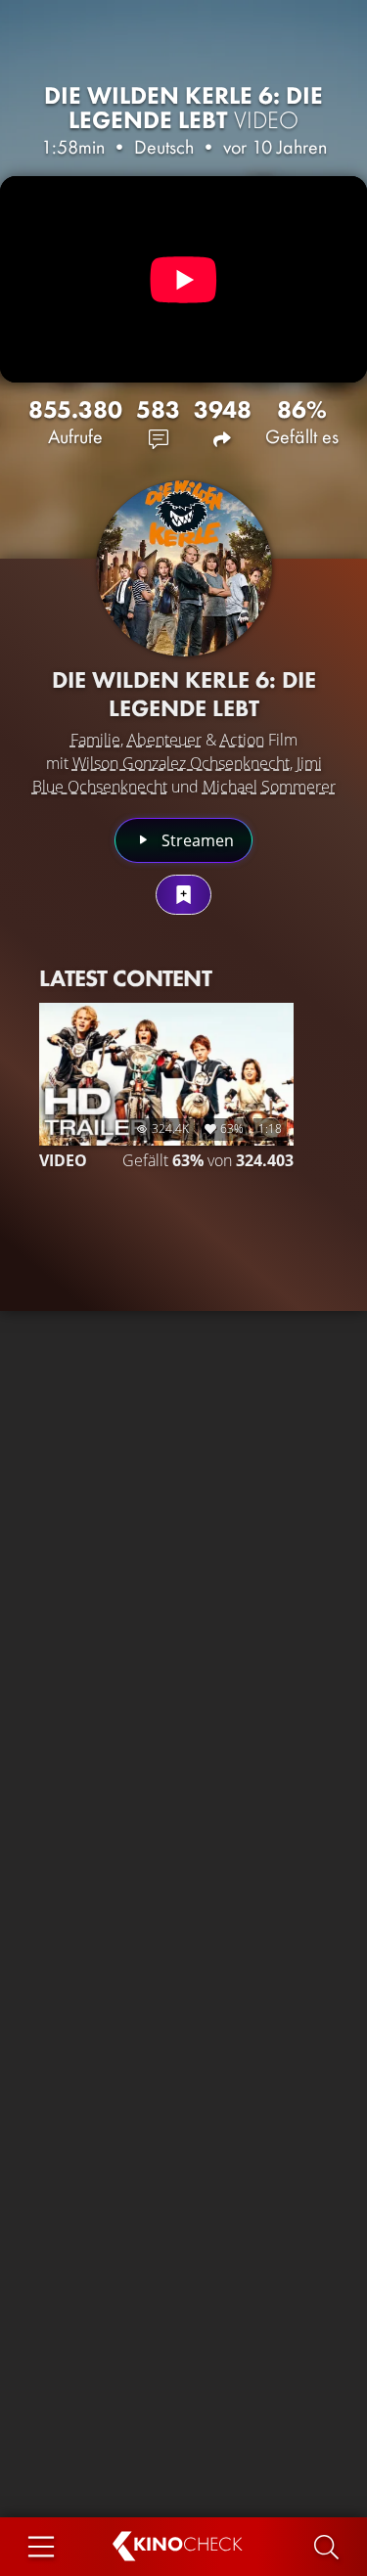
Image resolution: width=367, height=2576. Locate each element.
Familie (95, 740)
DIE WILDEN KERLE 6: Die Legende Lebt (183, 108)
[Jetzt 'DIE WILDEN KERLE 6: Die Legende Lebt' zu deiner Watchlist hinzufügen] (183, 895)
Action (242, 740)
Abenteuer (164, 740)
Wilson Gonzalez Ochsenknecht (181, 763)
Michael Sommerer (269, 787)
